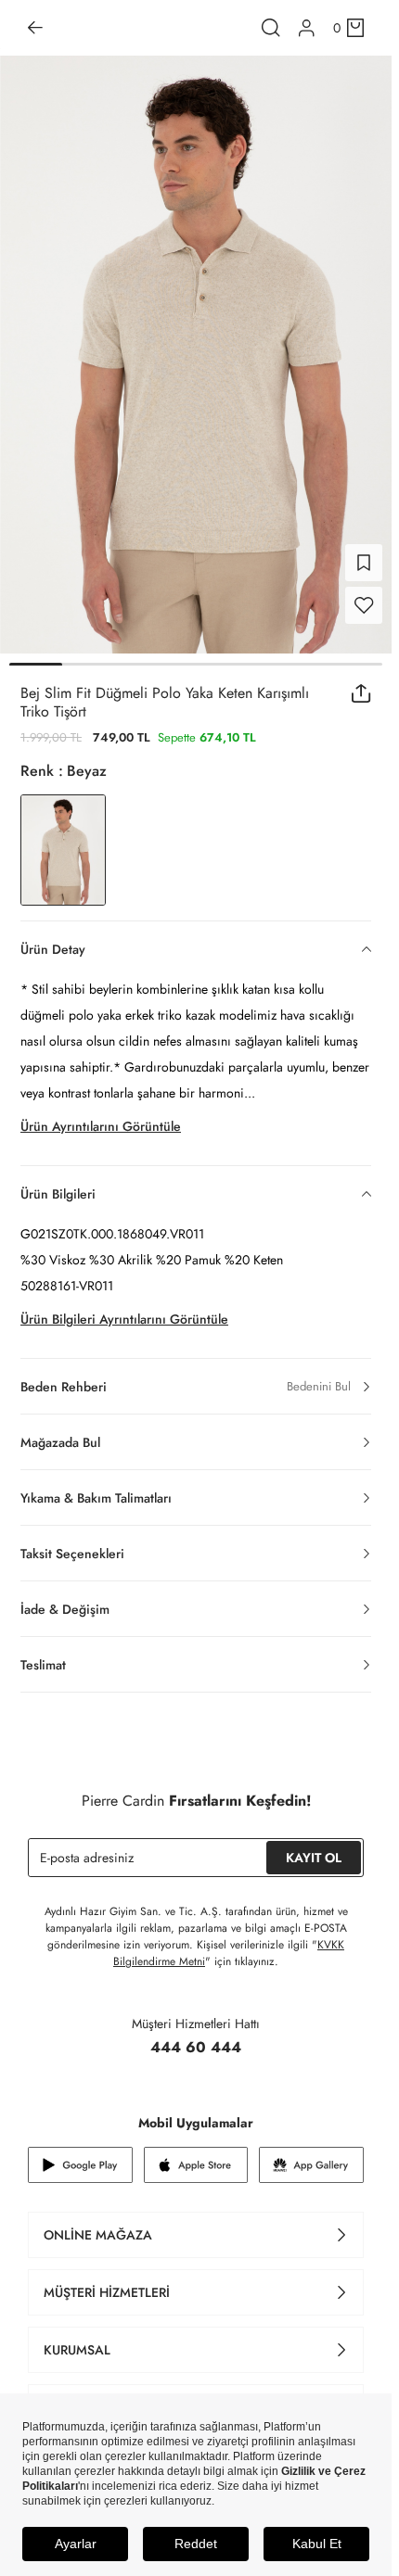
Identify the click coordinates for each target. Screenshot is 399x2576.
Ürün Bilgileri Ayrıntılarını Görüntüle (124, 1308)
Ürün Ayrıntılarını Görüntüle (101, 1115)
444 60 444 (196, 2036)
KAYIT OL (314, 1846)
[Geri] (35, 28)
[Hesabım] (307, 28)
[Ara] (271, 28)
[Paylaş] (361, 682)
